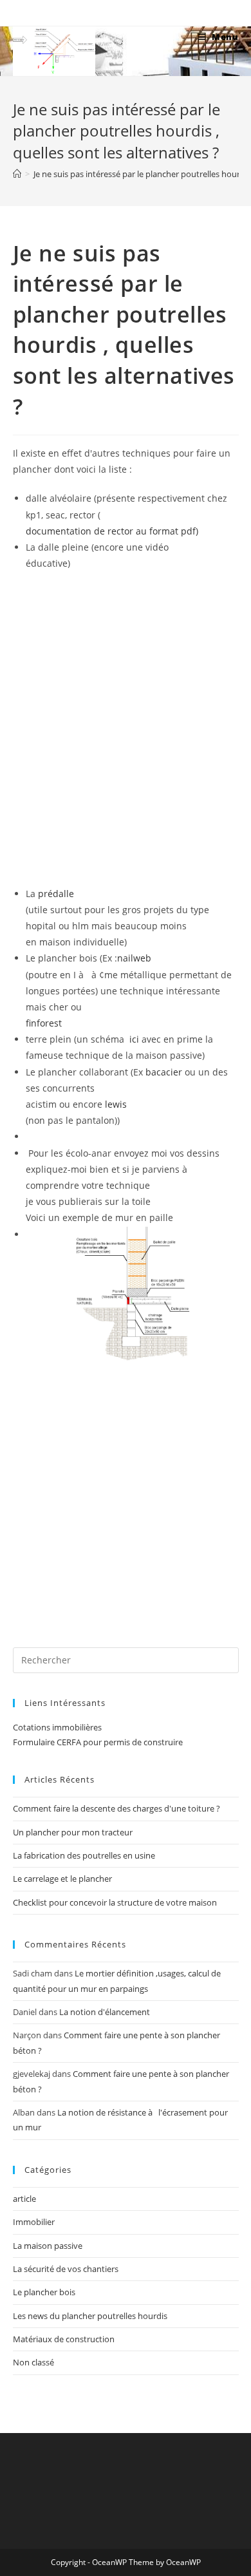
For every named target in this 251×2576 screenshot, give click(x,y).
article (24, 2199)
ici (135, 1039)
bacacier (164, 1072)
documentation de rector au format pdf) (112, 531)
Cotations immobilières (57, 1727)
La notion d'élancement (105, 2012)
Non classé (33, 2362)
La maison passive (48, 2246)
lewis (116, 1104)
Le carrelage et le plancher (62, 1879)
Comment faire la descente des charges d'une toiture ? (116, 1808)
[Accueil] (17, 174)
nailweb (134, 958)
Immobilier (34, 2222)
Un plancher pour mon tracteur (73, 1832)
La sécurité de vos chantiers (66, 2269)
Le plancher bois (44, 2292)
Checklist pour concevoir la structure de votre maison (115, 1902)
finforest (44, 1023)
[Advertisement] (126, 1496)
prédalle (56, 894)
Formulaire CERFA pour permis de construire (98, 1742)
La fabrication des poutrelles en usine (84, 1855)
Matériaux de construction (64, 2339)
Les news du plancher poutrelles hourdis (90, 2316)
